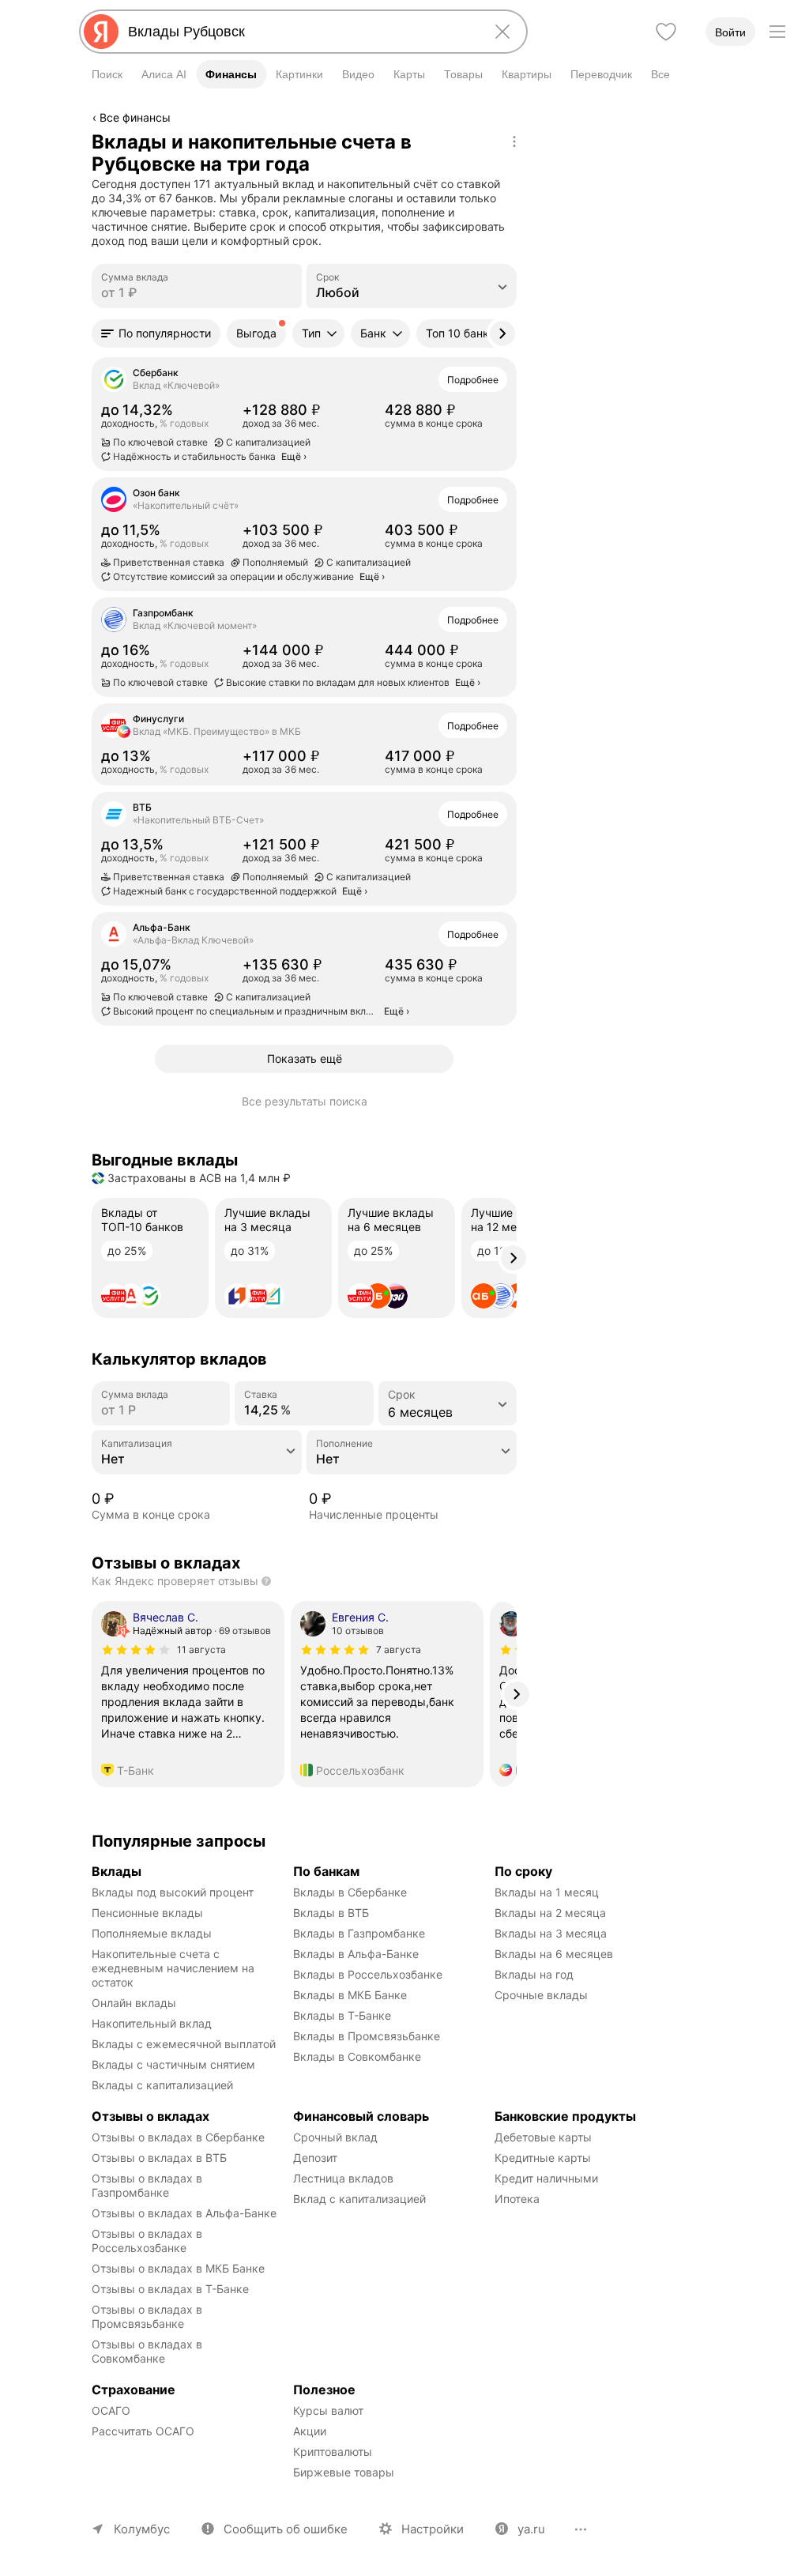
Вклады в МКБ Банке (350, 1995)
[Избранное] (666, 32)
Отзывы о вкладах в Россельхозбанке (149, 2241)
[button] (156, 333)
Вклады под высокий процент (173, 1892)
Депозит (315, 2158)
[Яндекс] (101, 32)
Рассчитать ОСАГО (143, 2431)
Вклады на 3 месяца (551, 1933)
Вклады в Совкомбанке (357, 2056)
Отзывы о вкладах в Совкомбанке (149, 2351)
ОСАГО (111, 2410)
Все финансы (135, 117)
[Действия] (514, 141)
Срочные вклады (541, 1995)
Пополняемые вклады (152, 1933)
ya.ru (531, 2529)
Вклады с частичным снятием (173, 2064)
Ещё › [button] (294, 456)
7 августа (399, 1650)
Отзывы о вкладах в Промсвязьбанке (149, 2316)
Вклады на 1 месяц (547, 1892)
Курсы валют (328, 2410)
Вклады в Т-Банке (342, 2015)
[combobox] (300, 32)
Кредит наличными (546, 2178)
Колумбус (142, 2529)
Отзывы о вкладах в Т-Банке (170, 2289)
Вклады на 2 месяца (550, 1913)
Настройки (433, 2529)
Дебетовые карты (543, 2137)
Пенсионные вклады (147, 1913)
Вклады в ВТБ (331, 1913)
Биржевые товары (344, 2472)
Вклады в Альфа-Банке (356, 1954)
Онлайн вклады (134, 2003)
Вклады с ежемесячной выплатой (184, 2044)
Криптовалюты (333, 2452)
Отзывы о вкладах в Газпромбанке (149, 2185)
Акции (310, 2431)
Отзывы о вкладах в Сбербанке (178, 2137)
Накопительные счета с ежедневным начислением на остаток (175, 1968)
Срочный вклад (335, 2137)
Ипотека (517, 2199)
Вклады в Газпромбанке (359, 1933)
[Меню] (777, 32)
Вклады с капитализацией (162, 2085)
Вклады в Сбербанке (350, 1892)
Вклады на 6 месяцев (554, 1954)
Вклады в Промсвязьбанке (367, 2036)
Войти (730, 32)
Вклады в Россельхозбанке (368, 1974)
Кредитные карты (543, 2158)
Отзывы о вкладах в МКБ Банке (178, 2268)
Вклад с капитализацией (359, 2199)
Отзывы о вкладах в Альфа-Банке (184, 2213)
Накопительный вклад (152, 2023)
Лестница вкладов (343, 2178)
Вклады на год (534, 1974)
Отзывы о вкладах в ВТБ (159, 2158)
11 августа (201, 1650)
